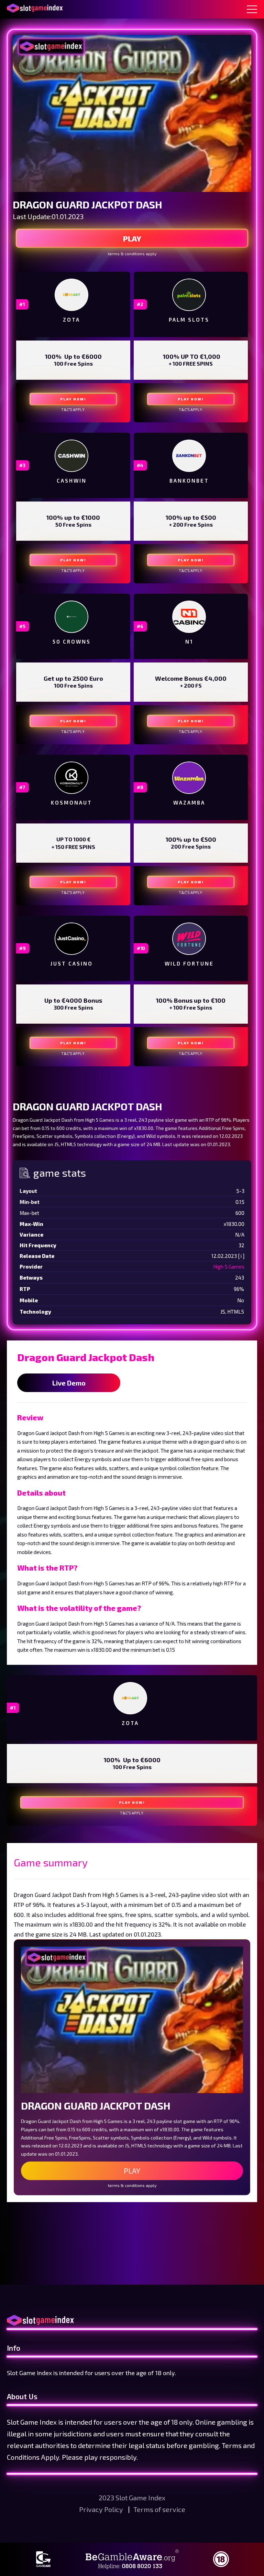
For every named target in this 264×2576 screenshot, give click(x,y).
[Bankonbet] (189, 456)
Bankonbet (189, 481)
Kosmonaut (71, 802)
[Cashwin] (71, 456)
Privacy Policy (102, 2509)
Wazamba (189, 802)
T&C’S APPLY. (73, 409)
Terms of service (159, 2509)
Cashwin (72, 481)
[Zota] (71, 295)
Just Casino (72, 963)
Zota (71, 320)
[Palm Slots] (189, 295)
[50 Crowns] (71, 617)
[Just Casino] (71, 939)
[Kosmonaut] (71, 778)
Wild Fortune (189, 963)
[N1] (189, 617)
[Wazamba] (189, 778)
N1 (189, 642)
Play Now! (73, 399)
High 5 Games (229, 1267)
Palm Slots (189, 320)
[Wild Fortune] (189, 939)
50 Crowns (72, 642)
